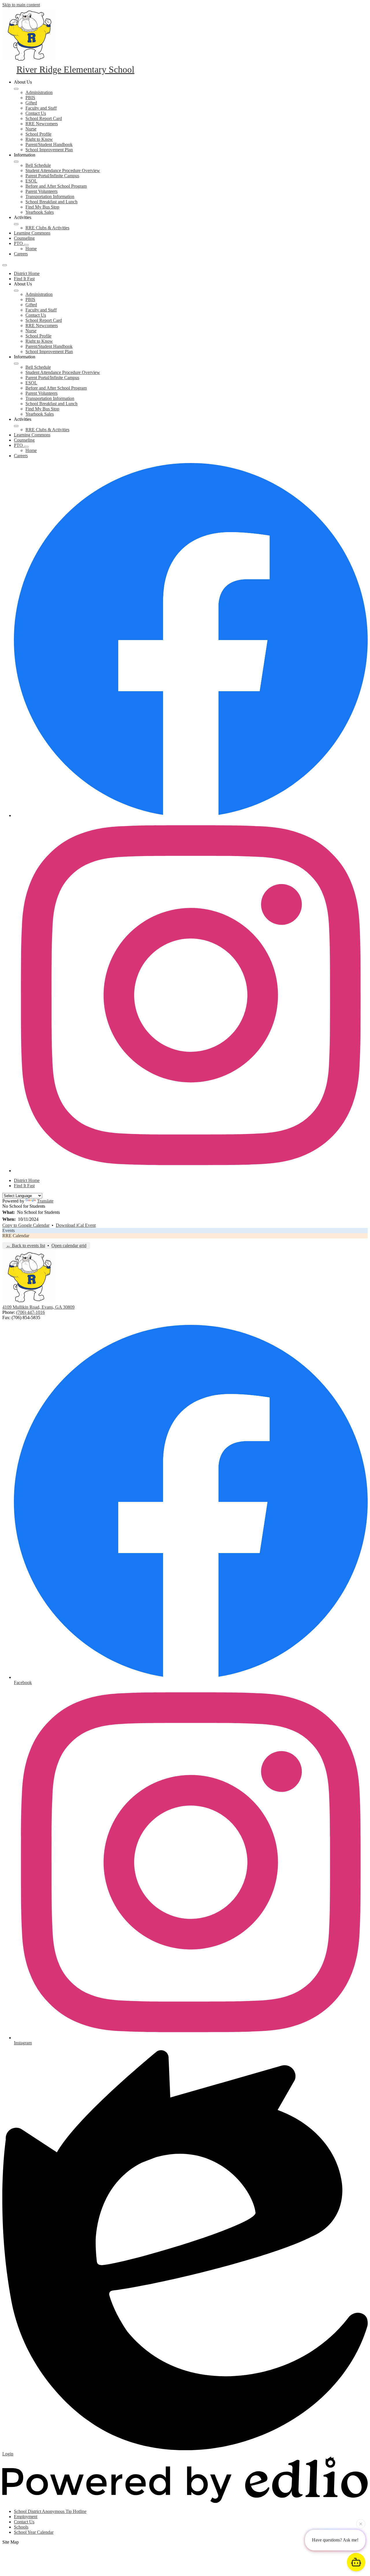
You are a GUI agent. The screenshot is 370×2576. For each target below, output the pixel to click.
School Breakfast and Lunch (51, 202)
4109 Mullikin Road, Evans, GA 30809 (38, 1307)
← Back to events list (26, 1245)
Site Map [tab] (11, 2542)
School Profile (38, 134)
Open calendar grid (69, 1245)
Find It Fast (24, 279)
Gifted (31, 103)
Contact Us (36, 113)
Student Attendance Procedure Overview (63, 170)
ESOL (31, 181)
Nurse (31, 129)
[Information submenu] (16, 162)
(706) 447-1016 (30, 1312)
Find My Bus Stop (42, 207)
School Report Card (44, 118)
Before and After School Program (56, 186)
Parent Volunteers (41, 191)
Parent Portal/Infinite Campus (52, 176)
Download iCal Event (76, 1225)
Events (9, 1230)
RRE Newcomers (42, 124)
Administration (39, 92)
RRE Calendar (16, 1236)
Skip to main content (21, 5)
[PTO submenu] (26, 245)
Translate (45, 1201)
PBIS (30, 98)
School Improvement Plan (49, 150)
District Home (27, 273)
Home (31, 249)
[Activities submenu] (16, 224)
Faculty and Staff (41, 108)
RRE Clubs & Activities (47, 228)
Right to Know (39, 139)
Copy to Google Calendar (26, 1225)
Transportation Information (50, 197)
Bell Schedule (38, 165)
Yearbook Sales (40, 212)
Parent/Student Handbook (49, 144)
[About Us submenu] (16, 89)
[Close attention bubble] (361, 2522)
